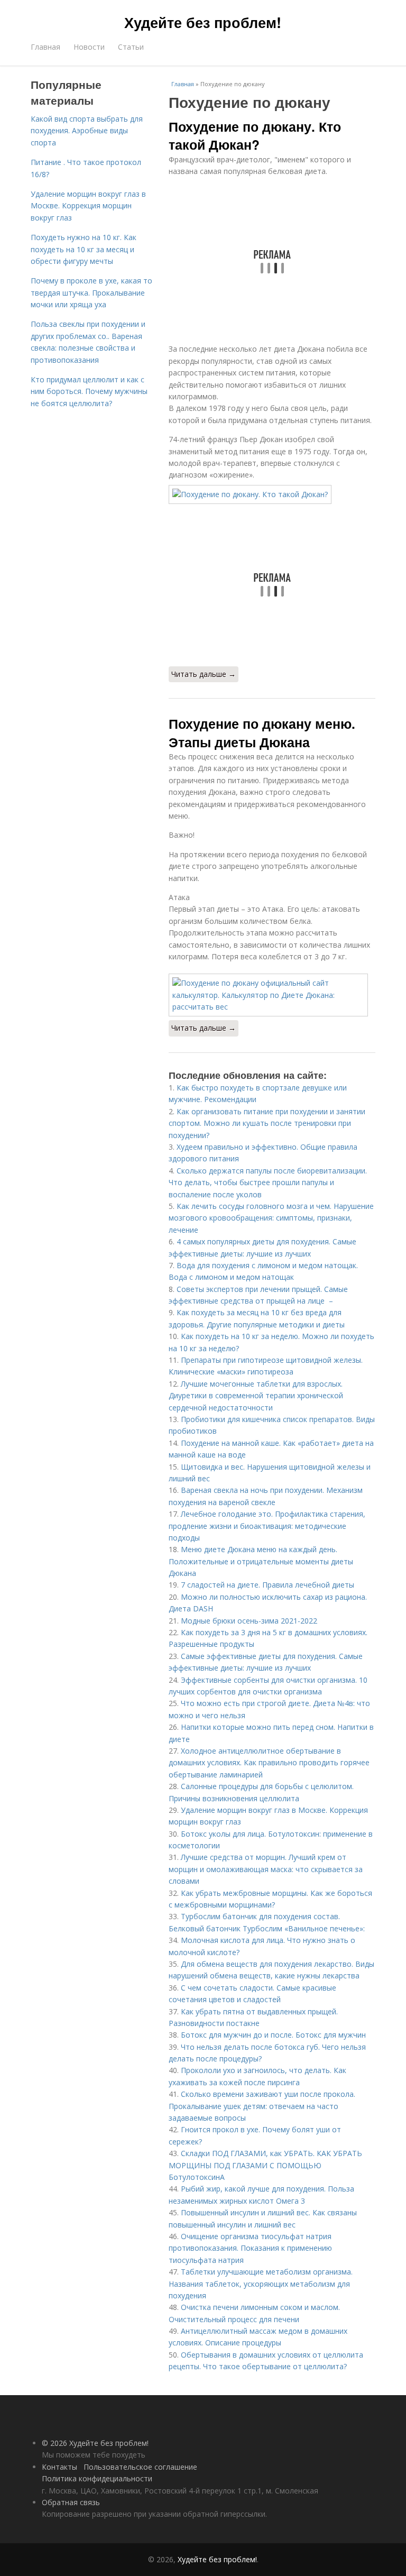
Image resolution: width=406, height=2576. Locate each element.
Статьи (131, 47)
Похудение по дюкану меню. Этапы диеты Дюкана (262, 732)
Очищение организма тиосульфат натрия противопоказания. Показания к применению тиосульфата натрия (250, 2248)
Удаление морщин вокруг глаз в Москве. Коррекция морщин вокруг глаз (88, 206)
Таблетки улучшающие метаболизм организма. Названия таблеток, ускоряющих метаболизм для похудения (261, 2284)
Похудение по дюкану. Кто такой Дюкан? (255, 135)
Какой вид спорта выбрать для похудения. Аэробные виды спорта (87, 131)
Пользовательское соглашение (140, 2467)
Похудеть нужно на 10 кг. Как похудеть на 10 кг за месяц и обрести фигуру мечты (84, 249)
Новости (89, 47)
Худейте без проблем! (203, 22)
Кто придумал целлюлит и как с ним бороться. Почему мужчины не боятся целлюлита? (89, 391)
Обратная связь (71, 2502)
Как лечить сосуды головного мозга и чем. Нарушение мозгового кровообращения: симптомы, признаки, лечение (271, 1218)
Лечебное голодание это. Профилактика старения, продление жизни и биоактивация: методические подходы (267, 1526)
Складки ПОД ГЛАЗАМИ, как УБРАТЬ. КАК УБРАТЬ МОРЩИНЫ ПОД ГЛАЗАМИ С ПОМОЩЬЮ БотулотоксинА (265, 2165)
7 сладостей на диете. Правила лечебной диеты (267, 1585)
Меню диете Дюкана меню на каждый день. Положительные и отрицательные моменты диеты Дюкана (261, 1561)
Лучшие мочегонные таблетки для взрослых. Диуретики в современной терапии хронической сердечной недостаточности (256, 1396)
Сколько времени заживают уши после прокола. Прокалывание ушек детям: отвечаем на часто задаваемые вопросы (262, 2106)
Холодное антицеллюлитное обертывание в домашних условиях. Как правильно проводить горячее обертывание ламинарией (269, 1763)
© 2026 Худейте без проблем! (95, 2443)
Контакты (59, 2467)
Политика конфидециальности (97, 2478)
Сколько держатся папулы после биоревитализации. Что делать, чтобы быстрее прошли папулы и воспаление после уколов (268, 1182)
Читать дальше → (204, 674)
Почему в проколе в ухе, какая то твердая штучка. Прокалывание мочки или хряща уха (91, 292)
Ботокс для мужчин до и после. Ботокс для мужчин (273, 2035)
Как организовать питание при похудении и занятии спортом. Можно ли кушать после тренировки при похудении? (267, 1123)
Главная (45, 47)
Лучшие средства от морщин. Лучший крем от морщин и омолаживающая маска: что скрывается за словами (266, 1869)
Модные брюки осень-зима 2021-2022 (249, 1621)
